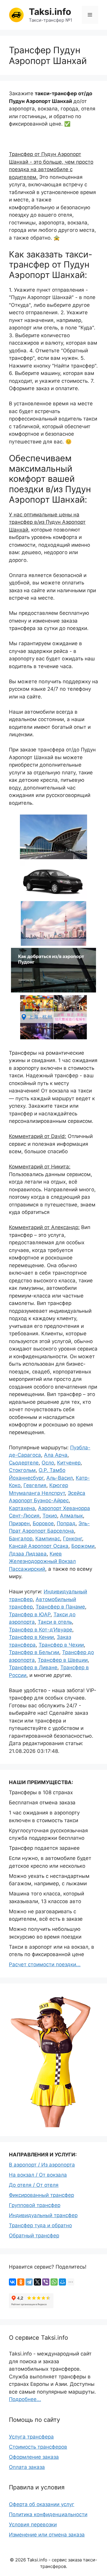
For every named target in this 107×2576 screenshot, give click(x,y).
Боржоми (83, 1546)
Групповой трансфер (35, 2205)
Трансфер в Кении (31, 1637)
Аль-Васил (60, 1478)
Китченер (69, 1463)
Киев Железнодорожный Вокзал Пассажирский (42, 1561)
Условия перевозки (33, 2525)
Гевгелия (35, 1485)
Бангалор (21, 1539)
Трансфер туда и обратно (40, 2225)
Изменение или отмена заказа (47, 2535)
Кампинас (48, 1539)
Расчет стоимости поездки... (45, 1964)
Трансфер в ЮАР (30, 1614)
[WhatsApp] (54, 2282)
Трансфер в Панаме (60, 1607)
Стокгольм (22, 1470)
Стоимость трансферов (38, 2447)
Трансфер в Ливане (33, 1667)
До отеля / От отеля (34, 2185)
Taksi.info (50, 12)
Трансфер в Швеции (63, 1660)
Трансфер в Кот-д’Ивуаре (41, 1630)
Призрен (19, 1523)
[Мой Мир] (62, 2282)
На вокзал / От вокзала (38, 2175)
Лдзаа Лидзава (28, 1554)
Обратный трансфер (34, 2236)
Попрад (66, 1523)
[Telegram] (29, 2282)
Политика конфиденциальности (48, 2514)
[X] (37, 2282)
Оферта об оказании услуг (42, 2504)
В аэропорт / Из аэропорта (42, 2165)
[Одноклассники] (21, 2282)
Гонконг (73, 1539)
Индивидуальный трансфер (43, 2215)
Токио (50, 1516)
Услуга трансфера (31, 2437)
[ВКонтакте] (12, 2282)
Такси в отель (55, 1622)
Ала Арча (56, 1455)
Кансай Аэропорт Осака (39, 1546)
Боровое (43, 1523)
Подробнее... (25, 2399)
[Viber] (46, 2282)
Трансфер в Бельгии (34, 1652)
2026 (21, 2560)
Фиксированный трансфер (41, 2195)
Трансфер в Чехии (61, 1645)
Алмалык (71, 1516)
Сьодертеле (24, 1463)
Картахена (22, 1508)
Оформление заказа (34, 2457)
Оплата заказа (27, 2467)
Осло (48, 1463)
